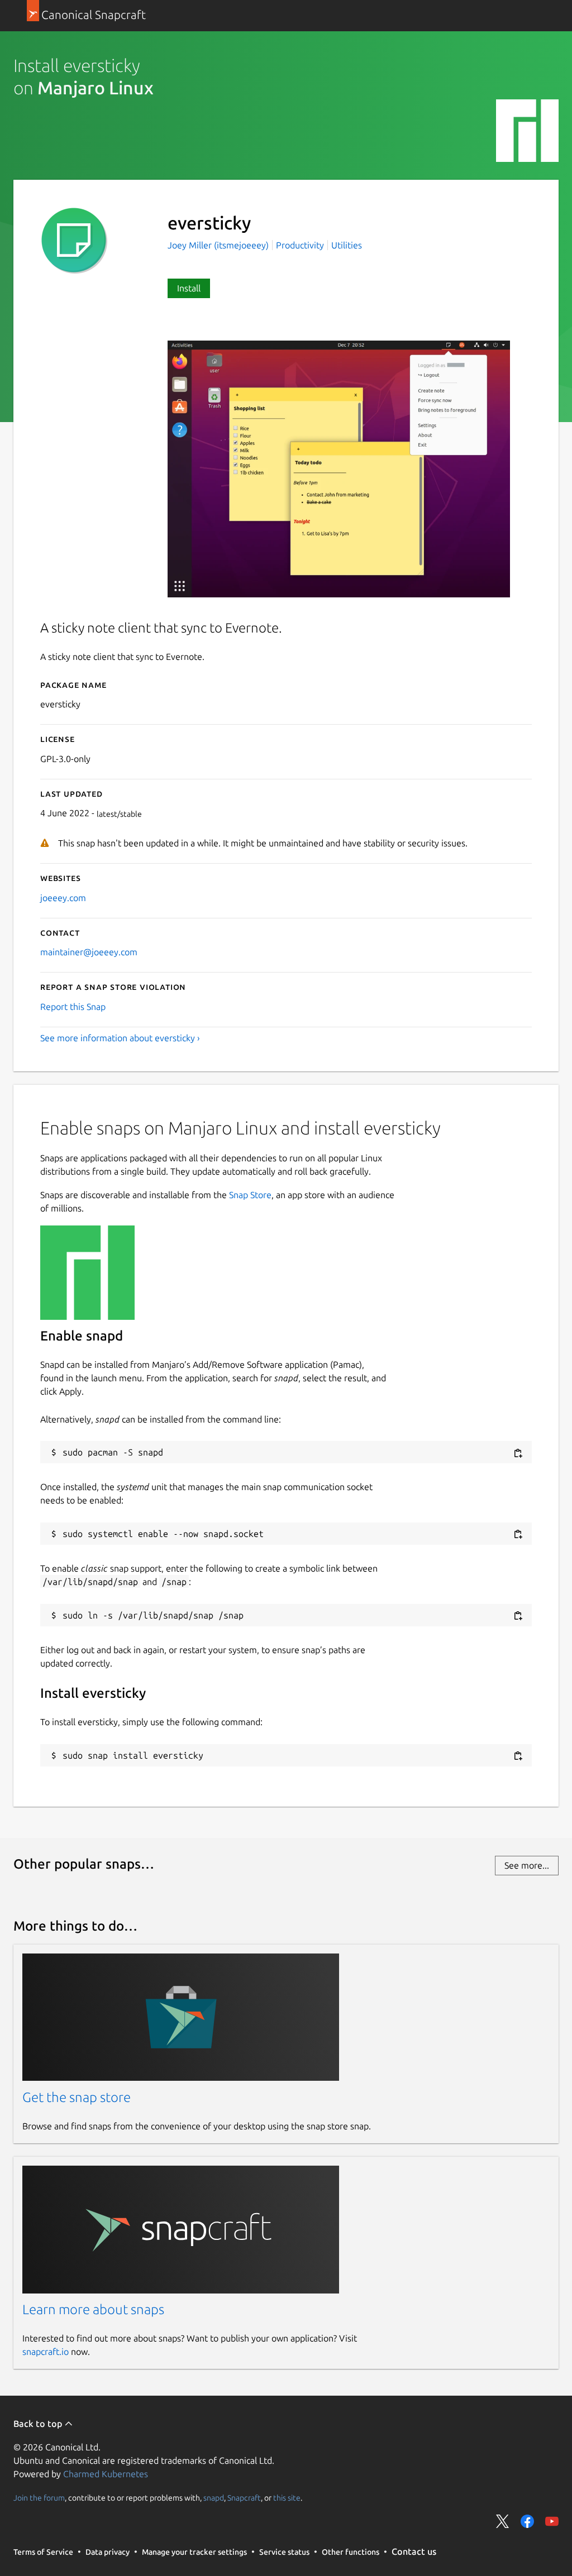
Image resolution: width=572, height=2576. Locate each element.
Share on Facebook (527, 2521)
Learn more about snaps (93, 2309)
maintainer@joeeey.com (89, 952)
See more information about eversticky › (120, 1038)
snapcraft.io (46, 2352)
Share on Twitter (503, 2521)
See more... (527, 1865)
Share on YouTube (552, 2521)
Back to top (39, 2424)
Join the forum (39, 2498)
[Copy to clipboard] (518, 1453)
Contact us (414, 2551)
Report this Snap (73, 1007)
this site (287, 2498)
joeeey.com (63, 898)
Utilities (347, 245)
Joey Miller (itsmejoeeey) (219, 245)
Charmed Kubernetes (106, 2474)
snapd (214, 2498)
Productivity (300, 245)
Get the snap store (77, 2097)
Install (189, 288)
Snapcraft (244, 2498)
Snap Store (250, 1195)
